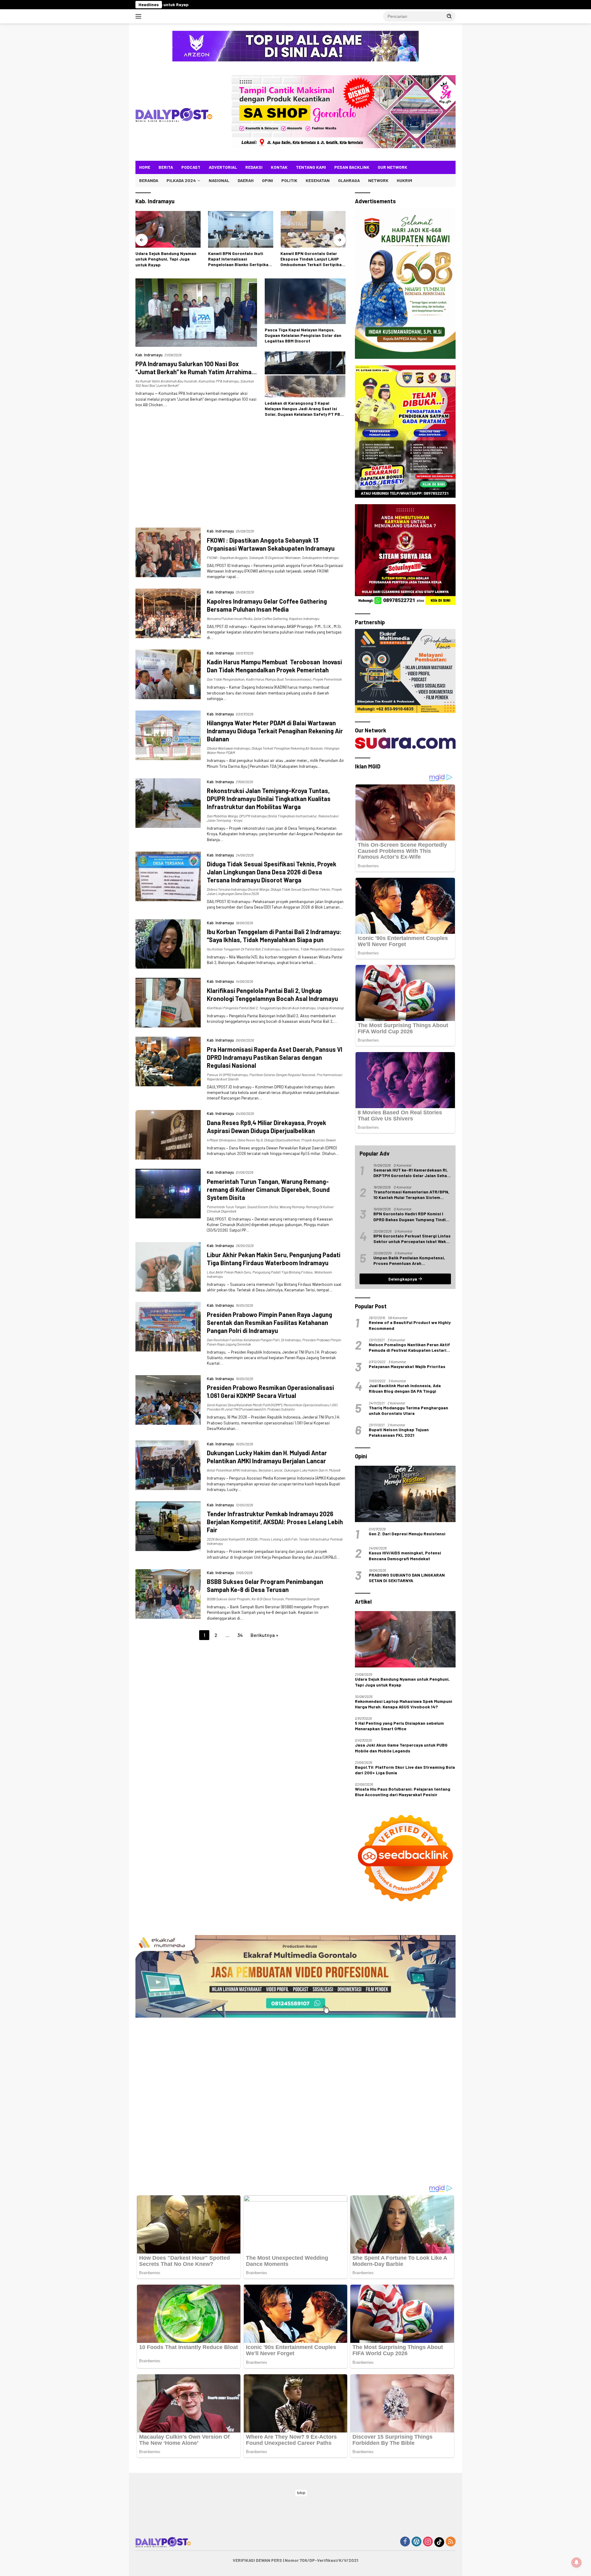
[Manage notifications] (577, 2562)
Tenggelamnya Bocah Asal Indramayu (287, 1008)
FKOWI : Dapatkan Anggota (227, 557)
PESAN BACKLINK (352, 167)
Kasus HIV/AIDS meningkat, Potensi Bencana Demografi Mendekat (405, 1555)
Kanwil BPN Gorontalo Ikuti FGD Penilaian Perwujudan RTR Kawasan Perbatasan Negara (240, 259)
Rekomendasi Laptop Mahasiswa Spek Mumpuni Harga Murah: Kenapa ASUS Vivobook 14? (404, 1704)
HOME (145, 167)
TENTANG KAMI (311, 167)
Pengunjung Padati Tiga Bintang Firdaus (283, 1272)
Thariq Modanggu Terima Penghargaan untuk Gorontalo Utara (408, 1410)
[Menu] (140, 16)
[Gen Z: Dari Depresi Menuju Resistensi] (405, 1494)
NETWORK (378, 180)
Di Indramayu (291, 1340)
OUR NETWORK (392, 167)
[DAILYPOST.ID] (174, 114)
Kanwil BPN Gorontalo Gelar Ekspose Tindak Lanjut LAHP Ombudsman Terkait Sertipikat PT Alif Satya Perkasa (167, 259)
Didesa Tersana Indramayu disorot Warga (238, 889)
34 (240, 1635)
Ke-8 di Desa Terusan (268, 1599)
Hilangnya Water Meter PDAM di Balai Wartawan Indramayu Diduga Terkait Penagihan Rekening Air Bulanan (275, 731)
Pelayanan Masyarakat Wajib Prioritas (407, 1366)
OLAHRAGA (349, 180)
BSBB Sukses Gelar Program (228, 1599)
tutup (301, 2493)
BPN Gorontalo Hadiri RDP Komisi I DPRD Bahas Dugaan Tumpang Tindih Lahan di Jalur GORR (411, 1217)
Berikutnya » (264, 1635)
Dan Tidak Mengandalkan (226, 679)
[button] (449, 16)
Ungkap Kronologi (330, 1008)
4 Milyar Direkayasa (221, 1140)
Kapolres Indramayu (304, 618)
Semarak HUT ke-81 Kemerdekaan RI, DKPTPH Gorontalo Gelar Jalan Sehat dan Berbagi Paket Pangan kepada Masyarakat (411, 1173)
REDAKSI (254, 167)
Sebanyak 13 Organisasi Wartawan (275, 557)
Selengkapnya (403, 1279)
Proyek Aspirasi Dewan (319, 1140)
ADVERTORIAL (223, 167)
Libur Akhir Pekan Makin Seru (229, 1272)
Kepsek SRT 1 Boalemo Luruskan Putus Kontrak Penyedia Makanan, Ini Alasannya (192, 4)
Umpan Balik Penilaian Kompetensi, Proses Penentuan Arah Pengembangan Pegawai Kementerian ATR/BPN (412, 1261)
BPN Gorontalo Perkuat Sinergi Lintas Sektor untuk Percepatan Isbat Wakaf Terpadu (412, 1239)
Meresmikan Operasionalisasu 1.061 (310, 1405)
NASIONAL (219, 180)
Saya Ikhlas (290, 949)
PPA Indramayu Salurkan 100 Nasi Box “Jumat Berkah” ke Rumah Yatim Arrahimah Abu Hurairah (195, 372)
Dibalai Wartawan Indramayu (228, 748)
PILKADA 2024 (181, 180)
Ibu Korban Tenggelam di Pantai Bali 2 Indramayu (243, 949)
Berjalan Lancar (271, 1470)
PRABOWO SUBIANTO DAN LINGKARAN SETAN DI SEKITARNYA (407, 1578)
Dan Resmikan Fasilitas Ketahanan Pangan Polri (243, 1340)
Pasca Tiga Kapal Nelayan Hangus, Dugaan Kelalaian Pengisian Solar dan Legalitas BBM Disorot (303, 335)
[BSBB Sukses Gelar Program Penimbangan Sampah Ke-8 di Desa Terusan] (168, 1595)
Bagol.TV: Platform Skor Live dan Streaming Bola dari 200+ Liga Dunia (405, 1770)
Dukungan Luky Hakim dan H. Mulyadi (312, 1470)
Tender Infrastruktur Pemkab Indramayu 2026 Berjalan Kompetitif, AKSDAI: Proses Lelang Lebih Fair (275, 1522)
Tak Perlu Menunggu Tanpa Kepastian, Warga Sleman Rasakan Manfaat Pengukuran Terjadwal (388, 4)
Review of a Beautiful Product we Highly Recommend (410, 1325)
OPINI (267, 180)
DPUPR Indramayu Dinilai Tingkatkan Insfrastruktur (278, 816)
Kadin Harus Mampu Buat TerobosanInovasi (279, 679)
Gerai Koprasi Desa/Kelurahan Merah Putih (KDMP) (244, 1405)
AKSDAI (252, 1539)
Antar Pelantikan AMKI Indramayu (232, 1470)
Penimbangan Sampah (302, 1599)
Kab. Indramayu (149, 355)
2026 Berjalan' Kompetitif (226, 1539)
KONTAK (279, 167)
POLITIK (289, 180)
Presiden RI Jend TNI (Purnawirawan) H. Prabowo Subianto (251, 1409)
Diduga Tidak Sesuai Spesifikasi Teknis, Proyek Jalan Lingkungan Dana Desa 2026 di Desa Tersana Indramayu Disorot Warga (272, 872)
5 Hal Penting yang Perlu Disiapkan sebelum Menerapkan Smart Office (399, 1726)
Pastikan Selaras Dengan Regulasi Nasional (282, 1075)
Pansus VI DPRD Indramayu (227, 1075)
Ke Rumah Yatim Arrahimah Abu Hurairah (166, 381)
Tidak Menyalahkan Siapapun (322, 949)
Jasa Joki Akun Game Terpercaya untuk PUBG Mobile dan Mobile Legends (401, 1748)
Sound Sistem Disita (263, 1207)
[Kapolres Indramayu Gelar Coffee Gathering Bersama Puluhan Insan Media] (168, 614)
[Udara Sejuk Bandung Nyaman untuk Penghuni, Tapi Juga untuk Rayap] (405, 1639)
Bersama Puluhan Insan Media (229, 618)
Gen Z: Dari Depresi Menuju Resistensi (407, 1534)
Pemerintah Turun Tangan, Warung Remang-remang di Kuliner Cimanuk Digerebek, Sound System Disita (268, 1189)
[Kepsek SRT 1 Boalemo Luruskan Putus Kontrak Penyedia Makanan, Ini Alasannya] (313, 229)
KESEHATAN (318, 180)
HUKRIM (404, 180)
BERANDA (149, 180)
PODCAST (191, 167)
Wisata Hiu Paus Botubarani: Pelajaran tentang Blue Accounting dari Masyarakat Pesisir (403, 1792)
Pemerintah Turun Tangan (226, 1207)
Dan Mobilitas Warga (222, 816)
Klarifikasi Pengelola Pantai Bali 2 (232, 1008)
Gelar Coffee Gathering (271, 618)
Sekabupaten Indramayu (320, 557)
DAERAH (246, 180)
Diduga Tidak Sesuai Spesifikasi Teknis (300, 889)
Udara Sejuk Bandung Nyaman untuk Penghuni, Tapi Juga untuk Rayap (402, 1682)
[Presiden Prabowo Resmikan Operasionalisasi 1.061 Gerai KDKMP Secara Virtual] (168, 1403)
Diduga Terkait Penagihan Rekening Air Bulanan (287, 748)
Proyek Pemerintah (327, 679)
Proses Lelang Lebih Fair (278, 1539)
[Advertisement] (241, 475)
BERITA (166, 167)
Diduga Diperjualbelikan (282, 1140)
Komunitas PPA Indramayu (219, 381)
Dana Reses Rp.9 (250, 1140)
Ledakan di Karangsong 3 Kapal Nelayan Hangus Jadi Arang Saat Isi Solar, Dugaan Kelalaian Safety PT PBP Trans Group (304, 409)
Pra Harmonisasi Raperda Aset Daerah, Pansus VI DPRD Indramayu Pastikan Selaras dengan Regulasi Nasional (275, 1057)
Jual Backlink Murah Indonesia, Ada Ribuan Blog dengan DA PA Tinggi (405, 1388)
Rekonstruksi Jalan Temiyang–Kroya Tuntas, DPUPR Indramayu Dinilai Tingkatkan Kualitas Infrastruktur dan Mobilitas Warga (269, 799)
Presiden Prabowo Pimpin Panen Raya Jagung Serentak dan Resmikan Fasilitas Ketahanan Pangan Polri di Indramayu (269, 1322)
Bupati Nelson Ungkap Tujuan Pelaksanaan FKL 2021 (399, 1432)
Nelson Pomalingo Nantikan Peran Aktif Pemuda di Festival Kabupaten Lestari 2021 (409, 1347)
